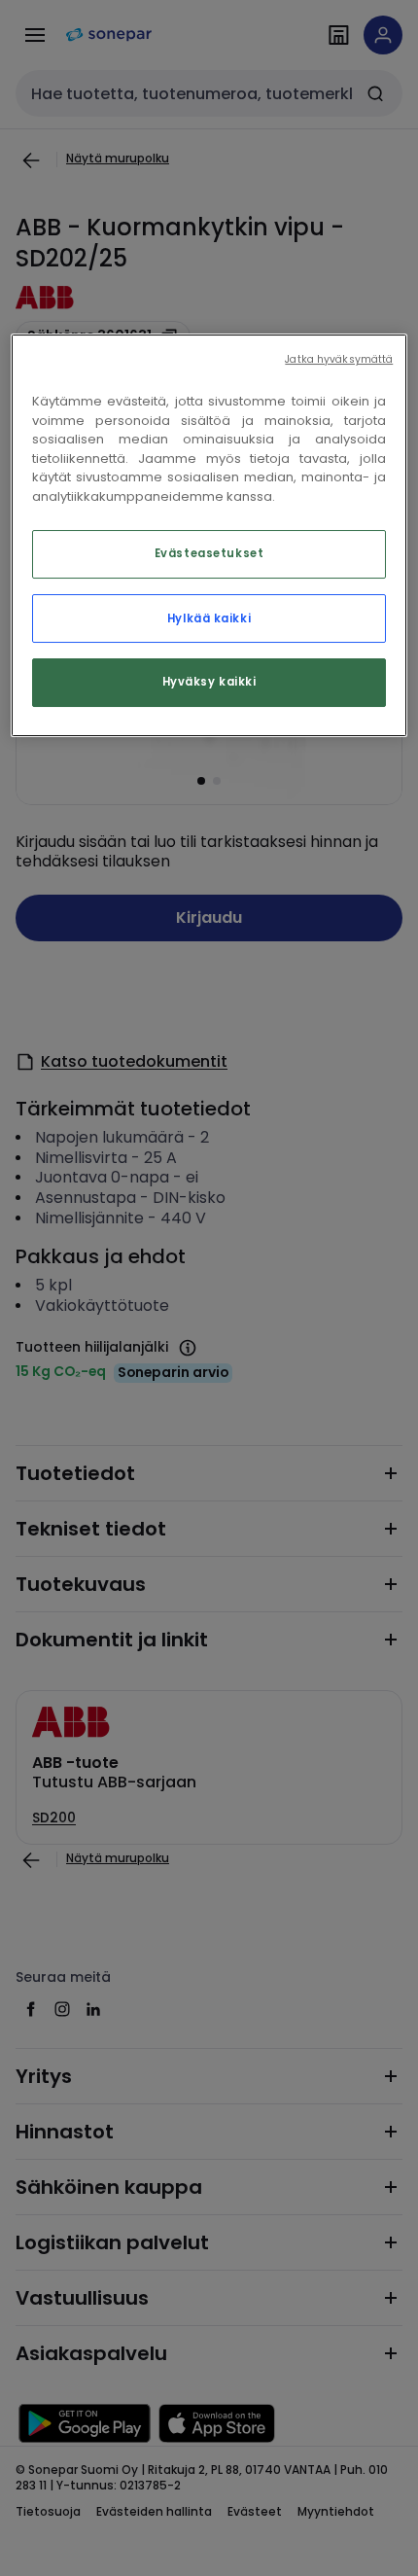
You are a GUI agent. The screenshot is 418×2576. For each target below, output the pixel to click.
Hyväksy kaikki (209, 683)
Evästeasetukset (209, 554)
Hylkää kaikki (209, 618)
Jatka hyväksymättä (339, 359)
